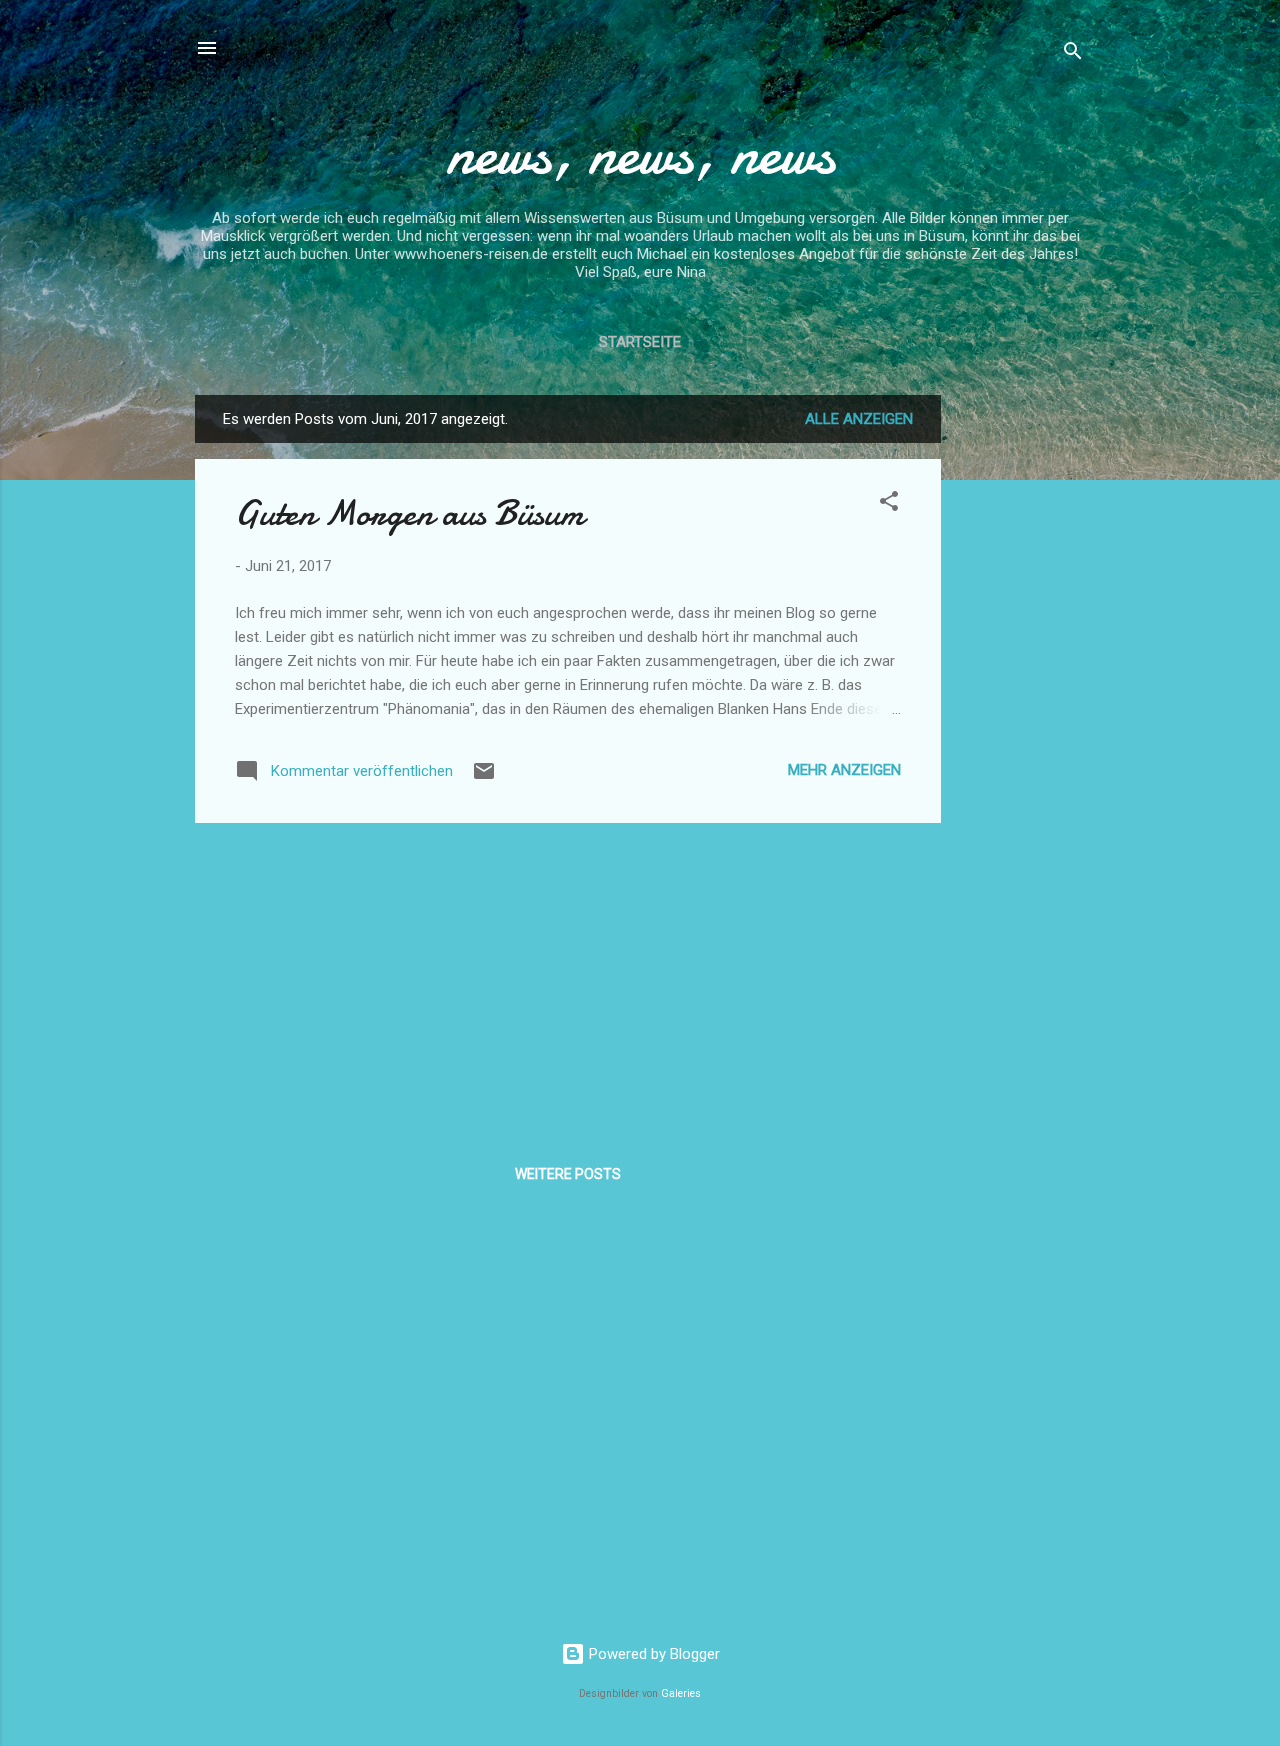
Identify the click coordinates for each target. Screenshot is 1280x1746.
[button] (889, 504)
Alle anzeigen (859, 419)
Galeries (681, 1693)
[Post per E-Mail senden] (484, 778)
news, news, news (640, 153)
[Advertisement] (1021, 695)
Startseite (640, 342)
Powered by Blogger (652, 1654)
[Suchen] (1073, 54)
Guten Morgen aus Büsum (409, 513)
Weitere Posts (568, 1174)
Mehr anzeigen (844, 770)
